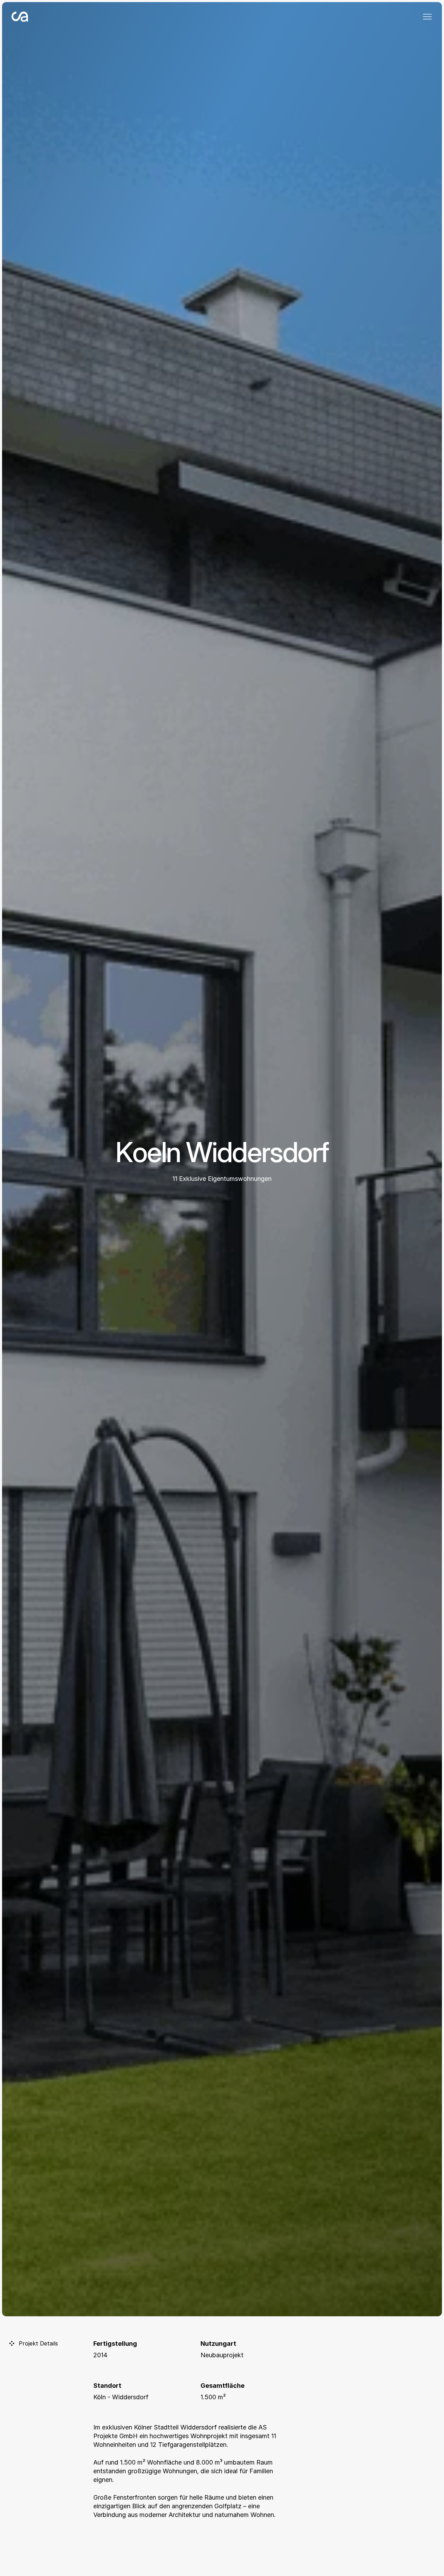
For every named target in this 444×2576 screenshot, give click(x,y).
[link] (35, 17)
